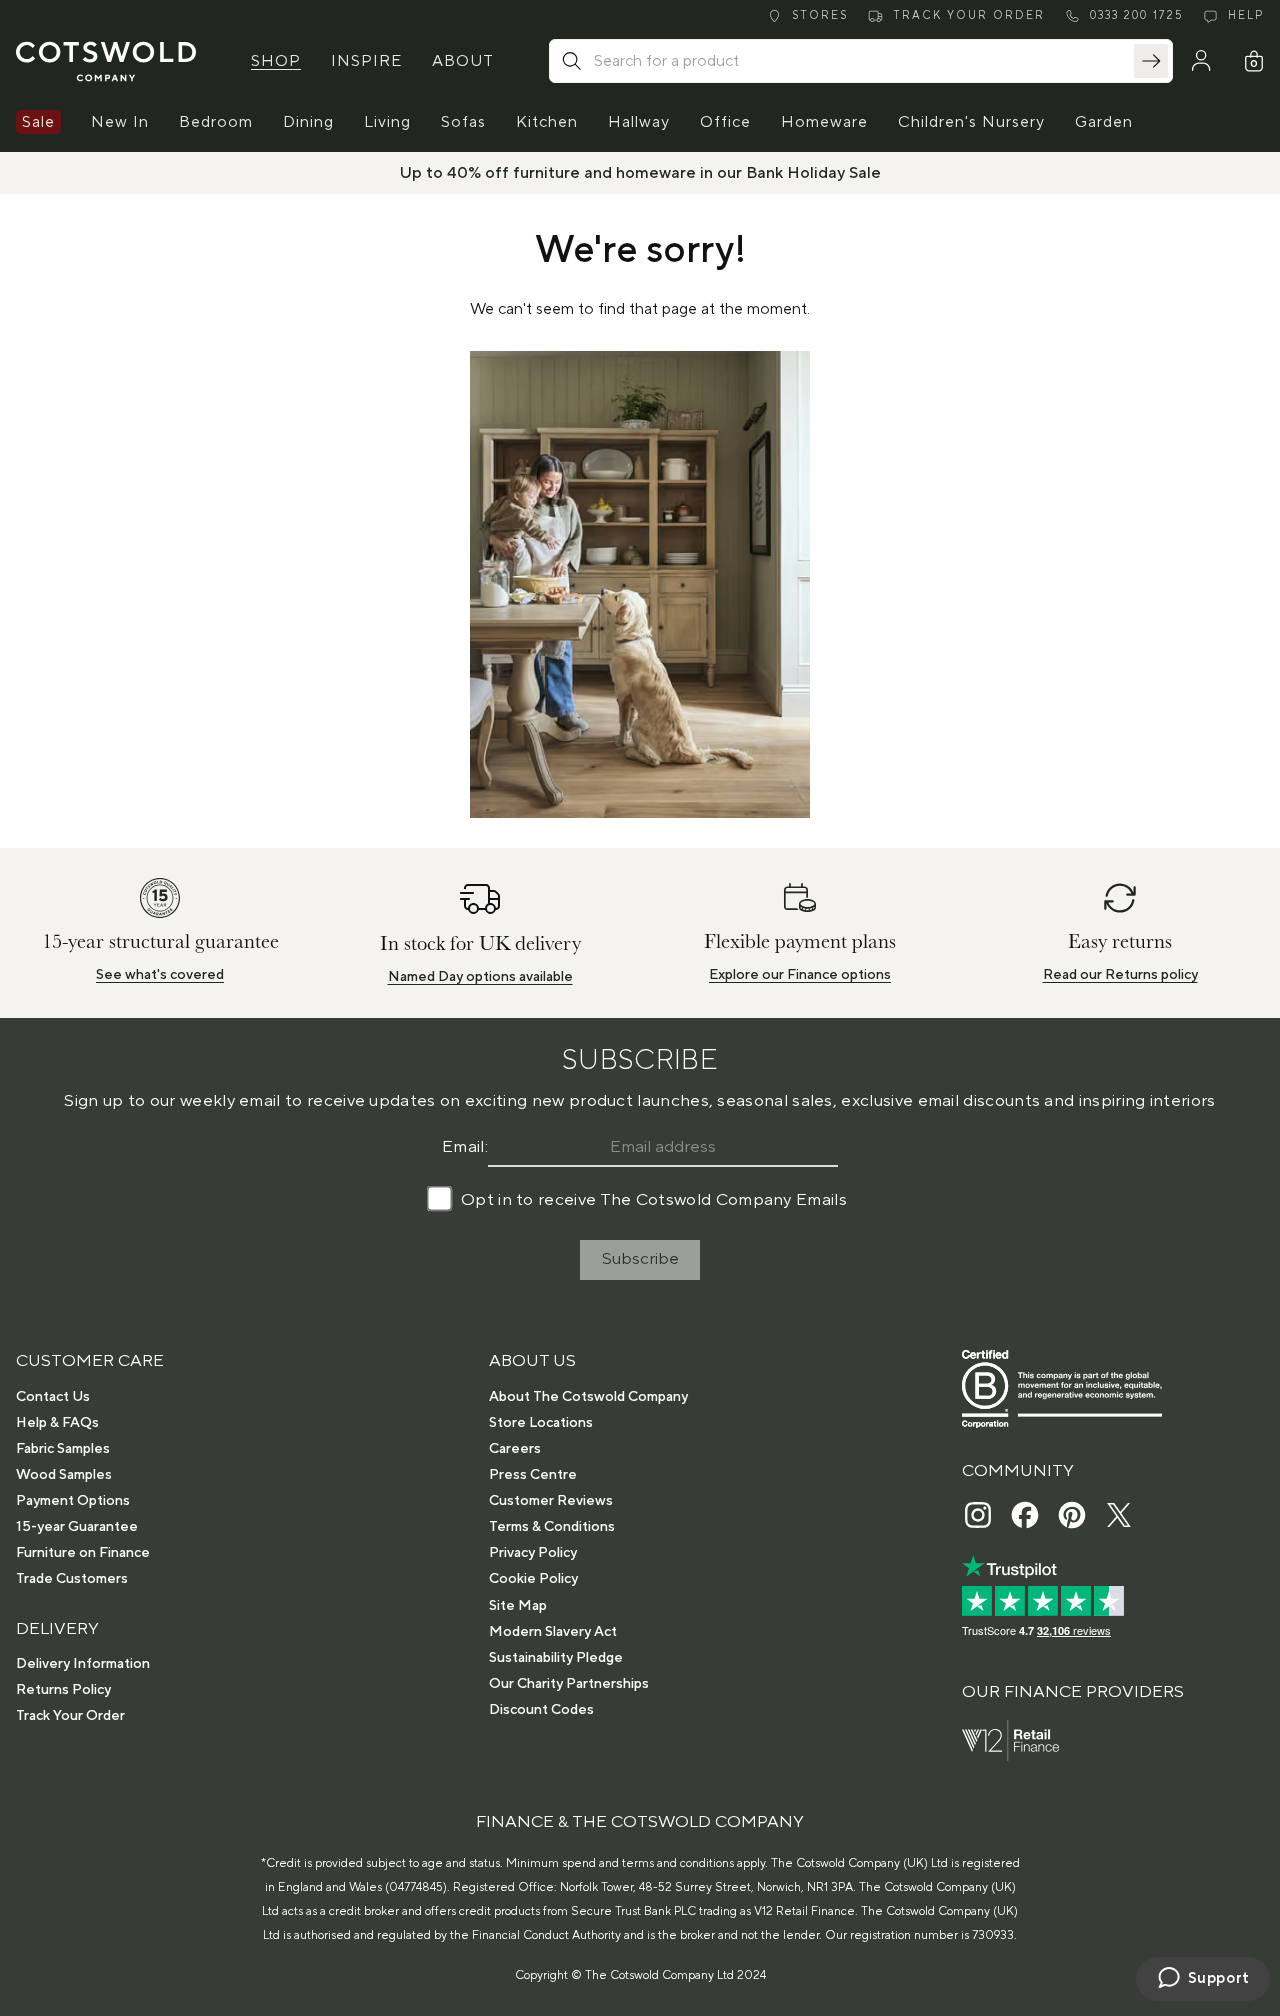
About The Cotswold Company (588, 1397)
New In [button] (120, 122)
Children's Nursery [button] (971, 122)
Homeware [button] (824, 122)
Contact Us (53, 1397)
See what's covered (160, 975)
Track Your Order (70, 1716)
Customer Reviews (551, 1501)
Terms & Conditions (552, 1527)
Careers (515, 1449)
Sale (38, 122)
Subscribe (640, 1259)
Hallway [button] (639, 122)
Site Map (518, 1606)
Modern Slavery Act (553, 1632)
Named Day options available (480, 977)
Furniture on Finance (83, 1553)
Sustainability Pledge (556, 1658)
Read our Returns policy (1120, 975)
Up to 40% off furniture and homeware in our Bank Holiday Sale (640, 173)
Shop (276, 61)
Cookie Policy (533, 1579)
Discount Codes (541, 1710)
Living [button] (387, 122)
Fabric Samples (63, 1449)
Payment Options (73, 1501)
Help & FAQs (57, 1423)
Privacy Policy (533, 1553)
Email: (465, 1147)
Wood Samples (64, 1475)
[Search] (1151, 61)
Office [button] (725, 122)
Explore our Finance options (800, 975)
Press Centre (533, 1475)
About (463, 61)
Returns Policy (63, 1690)
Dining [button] (308, 122)
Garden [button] (1104, 122)
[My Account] (1201, 61)
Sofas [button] (463, 122)
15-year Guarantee (77, 1527)
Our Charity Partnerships (569, 1684)
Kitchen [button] (547, 122)
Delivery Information (83, 1664)
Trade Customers (72, 1579)
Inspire (366, 61)
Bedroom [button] (216, 122)
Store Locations (541, 1423)
